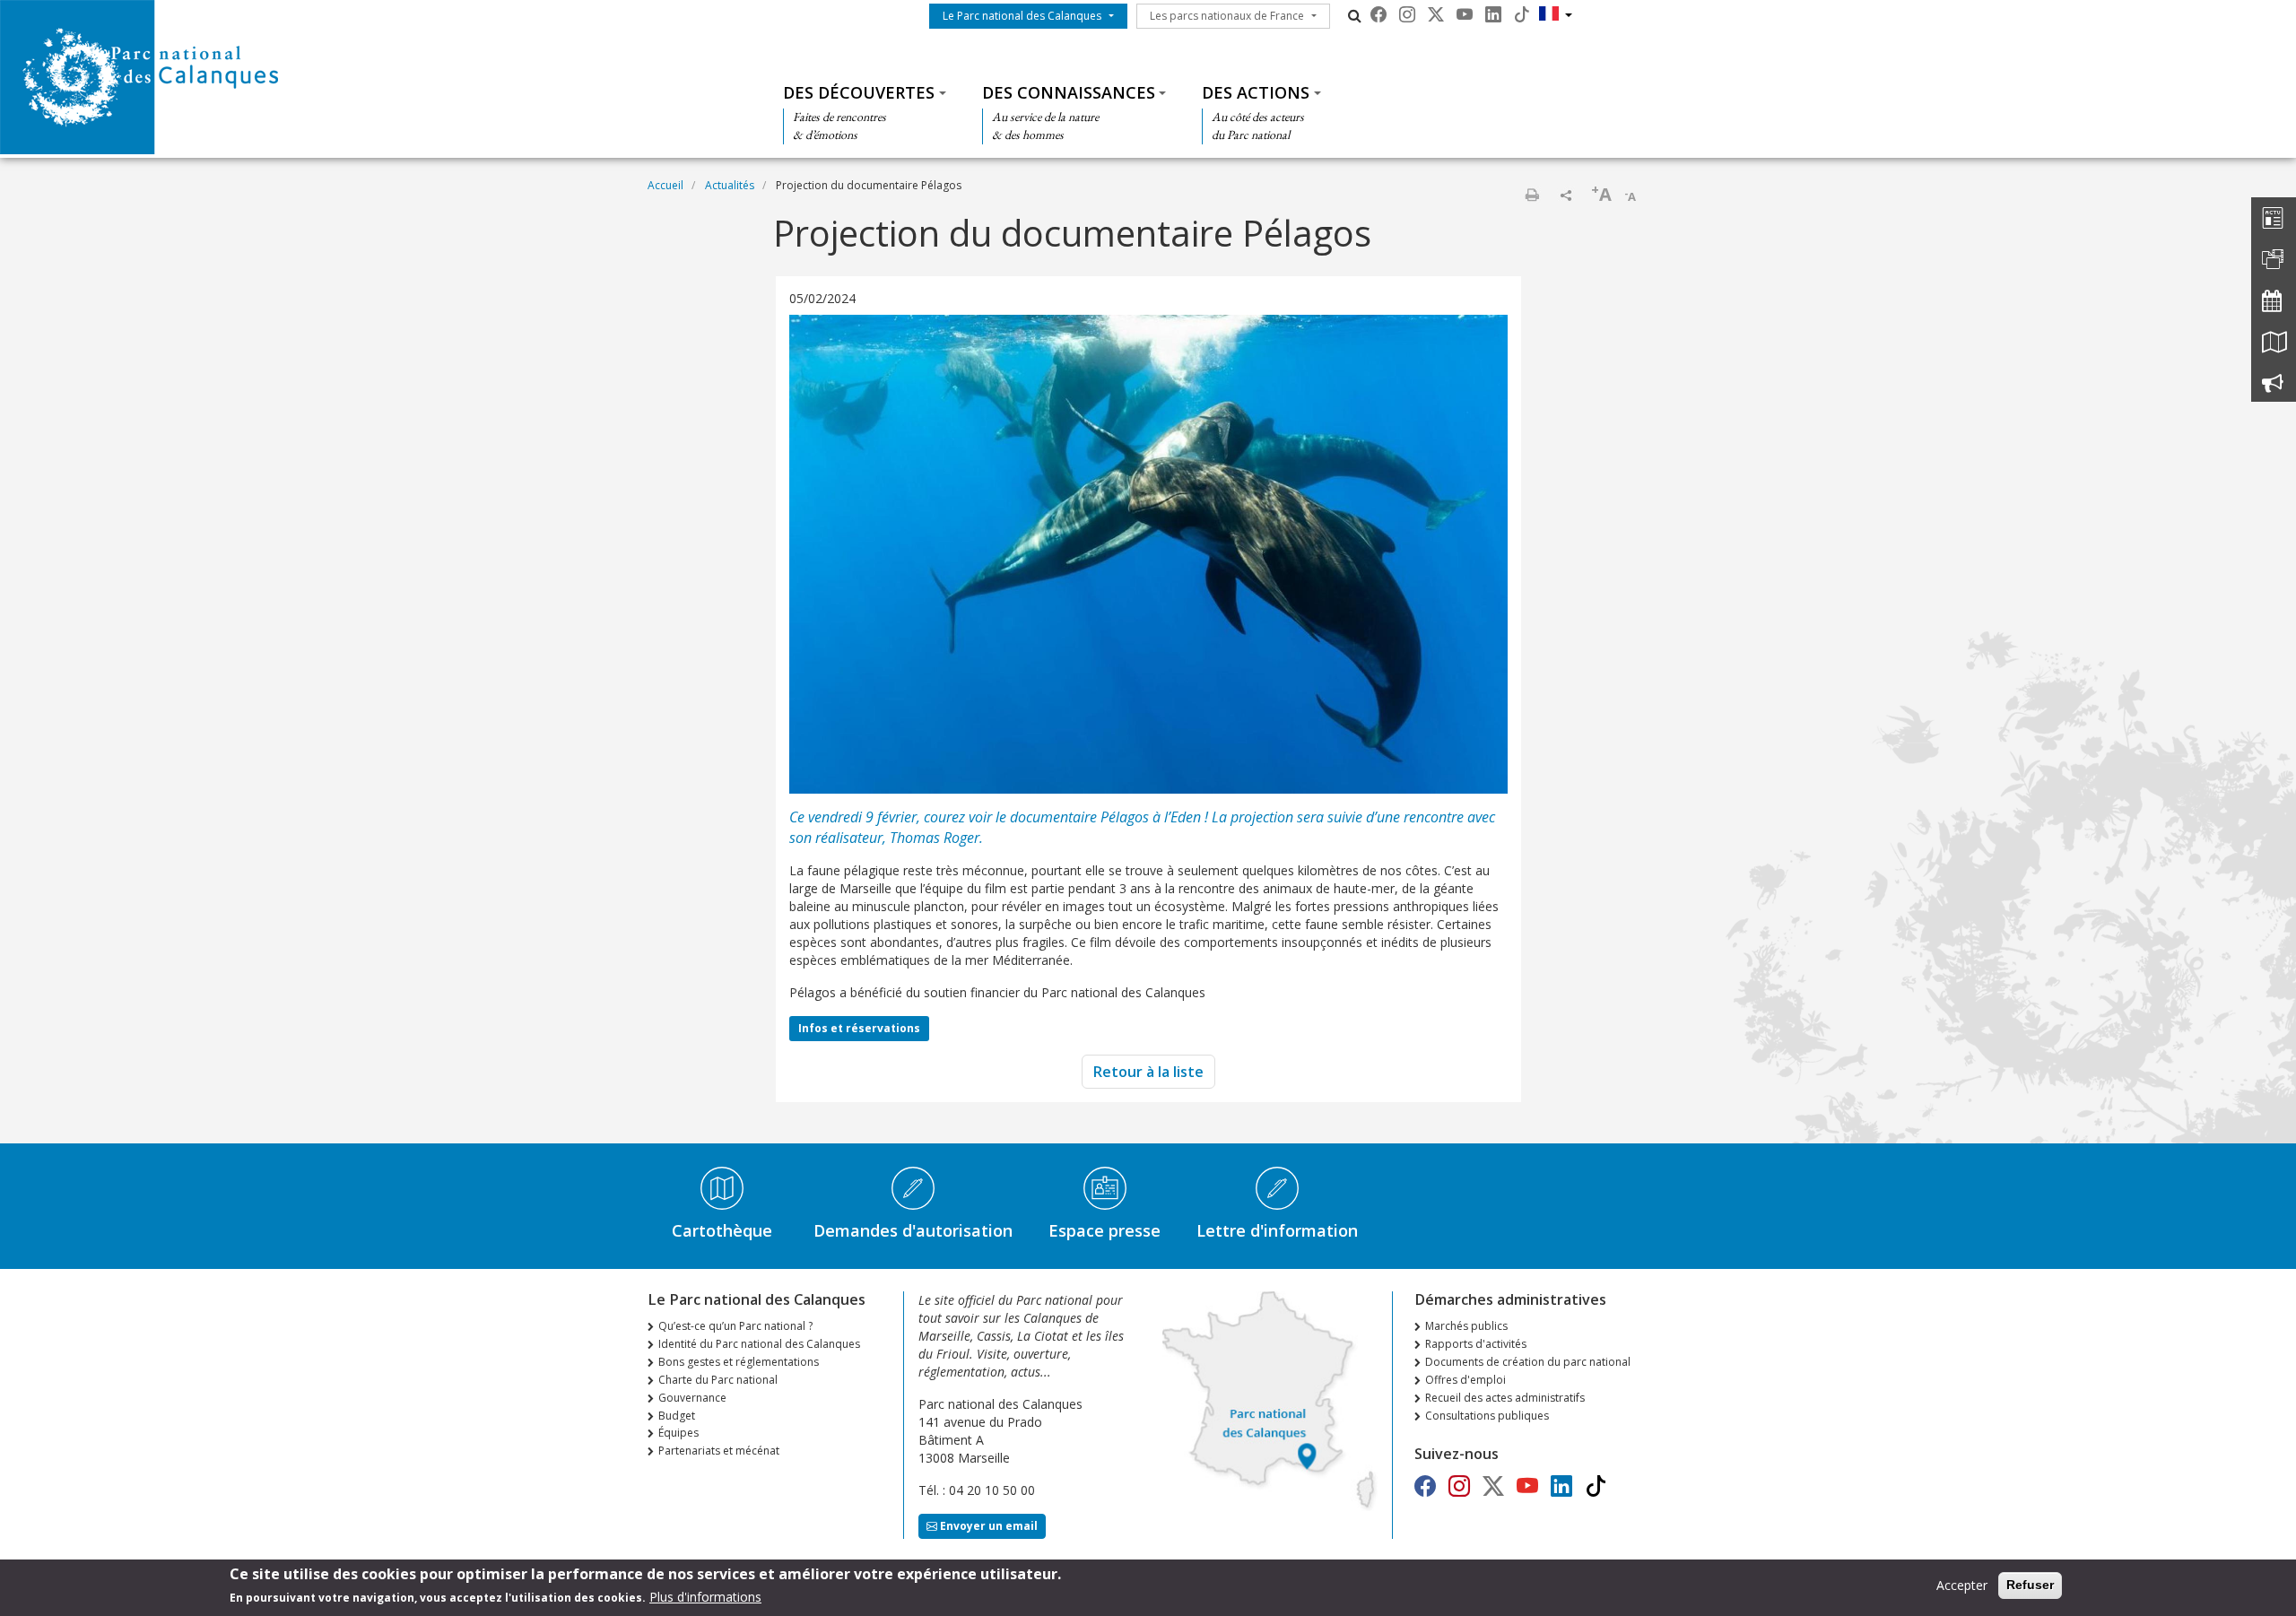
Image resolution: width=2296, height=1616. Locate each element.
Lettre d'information (1277, 1230)
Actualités (730, 185)
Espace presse (1105, 1230)
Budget (677, 1416)
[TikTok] (1522, 14)
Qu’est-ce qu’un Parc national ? (735, 1326)
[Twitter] (1436, 14)
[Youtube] (1465, 14)
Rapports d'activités (1476, 1344)
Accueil (665, 185)
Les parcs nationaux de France (1227, 16)
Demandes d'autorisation (913, 1230)
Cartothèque (722, 1230)
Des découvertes (859, 92)
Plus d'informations (705, 1597)
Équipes (678, 1433)
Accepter (1962, 1585)
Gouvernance (692, 1398)
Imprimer (1532, 195)
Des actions (1256, 92)
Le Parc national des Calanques (1022, 16)
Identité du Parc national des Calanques (759, 1344)
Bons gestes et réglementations (739, 1362)
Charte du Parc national (718, 1380)
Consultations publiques (1487, 1416)
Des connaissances (1069, 92)
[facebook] (1378, 14)
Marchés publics (1466, 1326)
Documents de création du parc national (1528, 1362)
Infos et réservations (859, 1028)
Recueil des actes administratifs (1505, 1398)
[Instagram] (1407, 14)
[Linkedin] (1493, 14)
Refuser (2030, 1585)
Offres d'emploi (1465, 1380)
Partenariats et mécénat (719, 1451)
